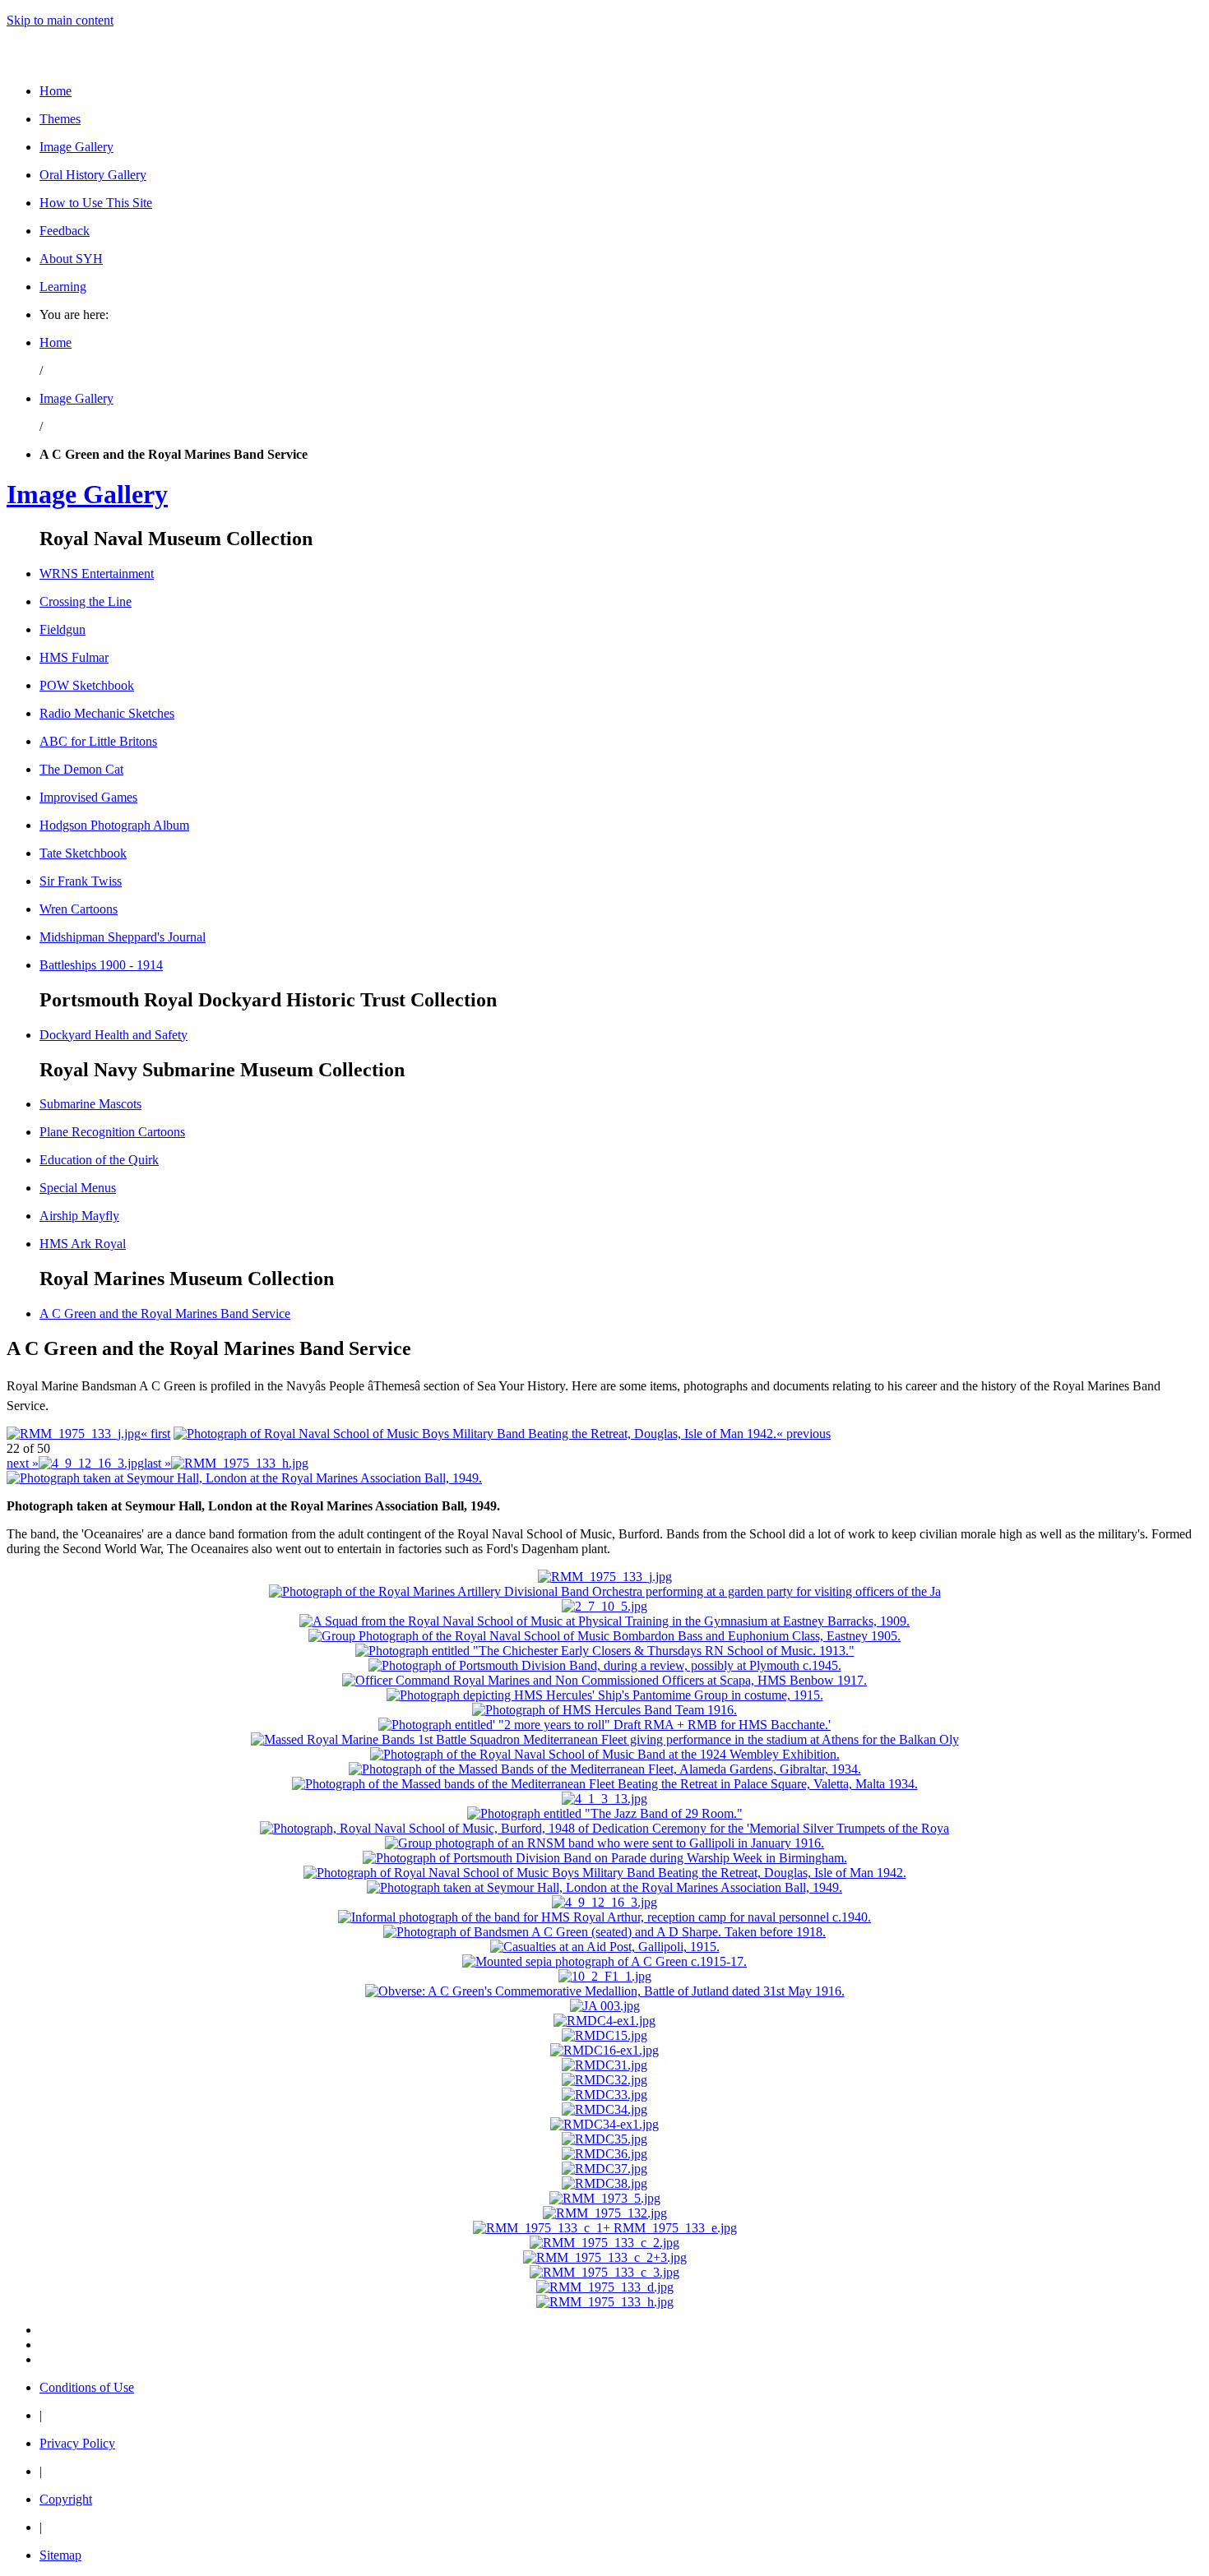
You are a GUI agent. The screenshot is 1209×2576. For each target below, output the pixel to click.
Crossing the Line (86, 601)
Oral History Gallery (93, 175)
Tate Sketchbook (83, 853)
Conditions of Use (87, 2387)
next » (23, 1463)
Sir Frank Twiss (81, 881)
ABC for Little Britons (98, 741)
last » (157, 1463)
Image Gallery (76, 147)
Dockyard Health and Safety (113, 1035)
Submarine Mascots (90, 1104)
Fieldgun (63, 629)
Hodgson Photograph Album (114, 825)
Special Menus (78, 1188)
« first (155, 1434)
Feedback (65, 231)
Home (56, 91)
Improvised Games (88, 797)
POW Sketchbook (87, 685)
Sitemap (60, 2555)
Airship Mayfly (79, 1216)
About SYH (71, 259)
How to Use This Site (96, 203)
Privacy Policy (77, 2443)
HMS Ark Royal (83, 1244)
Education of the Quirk (99, 1160)
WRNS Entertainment (97, 573)
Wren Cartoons (79, 909)
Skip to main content (60, 20)
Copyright (66, 2499)
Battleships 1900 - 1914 (101, 965)
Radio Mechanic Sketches (107, 713)
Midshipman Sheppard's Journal (123, 937)
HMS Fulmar (74, 657)
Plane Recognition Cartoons (112, 1132)
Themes (60, 119)
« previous (804, 1434)
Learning (63, 287)
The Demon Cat (81, 769)
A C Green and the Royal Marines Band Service (165, 1313)
